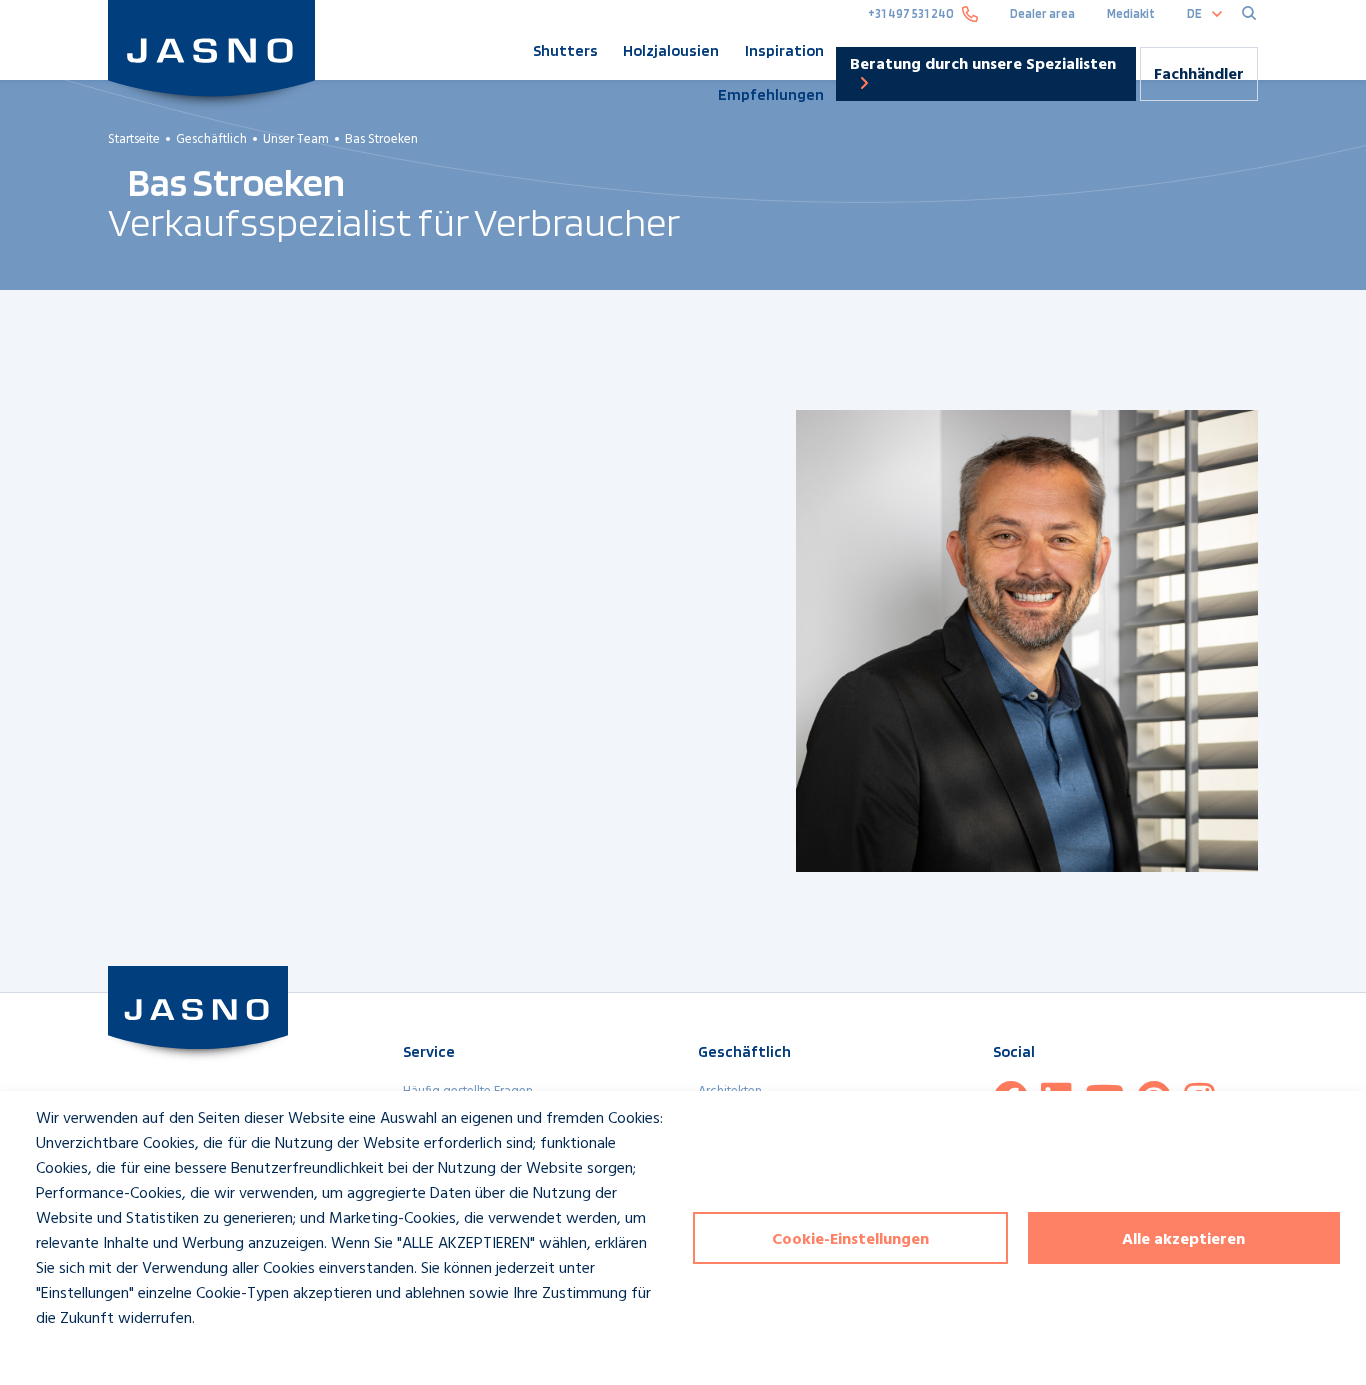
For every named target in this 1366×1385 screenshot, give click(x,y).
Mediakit (1131, 13)
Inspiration (784, 50)
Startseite (134, 139)
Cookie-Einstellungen (850, 1240)
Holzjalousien (671, 50)
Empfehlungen (771, 94)
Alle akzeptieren (1183, 1240)
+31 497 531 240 (911, 13)
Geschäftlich (211, 139)
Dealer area (1042, 13)
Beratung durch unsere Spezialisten (983, 65)
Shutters (565, 50)
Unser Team (296, 139)
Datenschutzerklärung (91, 1355)
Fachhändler (1199, 75)
